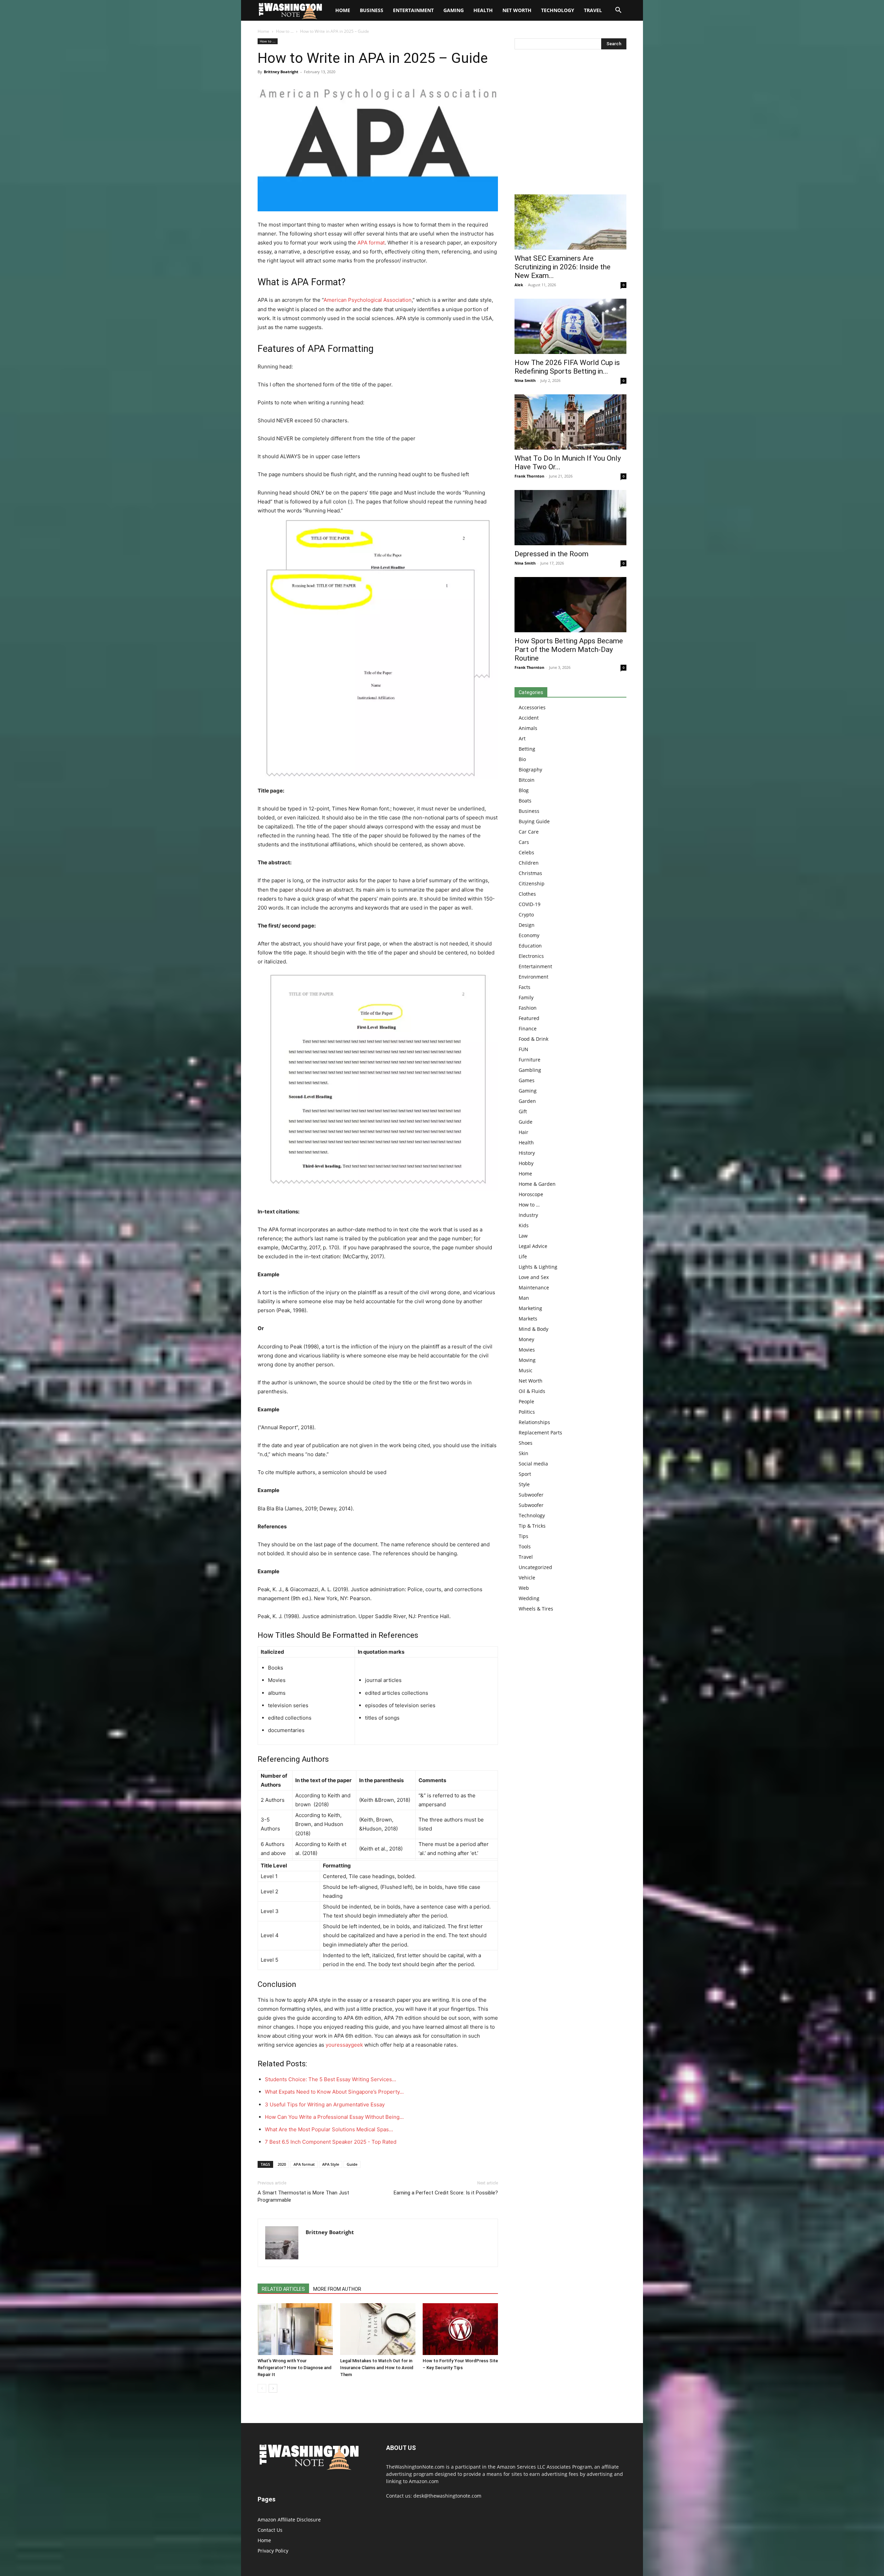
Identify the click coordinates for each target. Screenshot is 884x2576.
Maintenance (534, 1287)
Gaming (454, 10)
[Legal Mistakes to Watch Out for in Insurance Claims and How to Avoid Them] (378, 2329)
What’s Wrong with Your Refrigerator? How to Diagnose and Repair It (295, 2368)
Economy (529, 935)
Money (526, 1339)
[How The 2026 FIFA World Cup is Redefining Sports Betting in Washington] (570, 326)
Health (483, 10)
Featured (529, 1018)
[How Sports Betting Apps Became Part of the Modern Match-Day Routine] (570, 605)
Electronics (531, 956)
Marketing (530, 1308)
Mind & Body (534, 1329)
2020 (282, 2164)
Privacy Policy (273, 2551)
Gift (523, 1111)
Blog (524, 790)
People (526, 1401)
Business (372, 10)
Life (523, 1256)
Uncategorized (535, 1567)
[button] (618, 11)
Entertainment (413, 10)
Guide (352, 2164)
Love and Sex (534, 1277)
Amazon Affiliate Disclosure (289, 2520)
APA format (371, 243)
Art (522, 738)
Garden (527, 1101)
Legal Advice (533, 1246)
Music (526, 1370)
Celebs (526, 852)
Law (523, 1236)
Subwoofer (531, 1495)
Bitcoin (527, 780)
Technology (558, 10)
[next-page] (273, 2388)
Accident (529, 718)
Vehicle (527, 1578)
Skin (523, 1453)
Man (524, 1298)
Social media (533, 1464)
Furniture (530, 1060)
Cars (524, 842)
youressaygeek (344, 2045)
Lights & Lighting (538, 1267)
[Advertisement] (570, 124)
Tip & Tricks (532, 1526)
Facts (525, 987)
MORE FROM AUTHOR (337, 2289)
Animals (528, 728)
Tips (523, 1536)
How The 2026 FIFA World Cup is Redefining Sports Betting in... (567, 367)
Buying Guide (534, 821)
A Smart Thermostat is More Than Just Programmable (303, 2196)
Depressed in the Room (551, 554)
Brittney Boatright (281, 72)
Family (526, 997)
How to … (529, 1205)
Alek (519, 285)
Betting (527, 749)
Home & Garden (537, 1184)
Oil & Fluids (532, 1391)
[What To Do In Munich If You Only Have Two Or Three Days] (570, 422)
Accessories (532, 707)
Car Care (529, 832)
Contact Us (270, 2530)
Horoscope (531, 1194)
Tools (525, 1546)
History (527, 1153)
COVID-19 (530, 904)
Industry (528, 1215)
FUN (523, 1049)
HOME (343, 10)
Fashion (528, 1008)
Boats (525, 801)
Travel (593, 10)
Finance (528, 1029)
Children (529, 863)
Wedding (529, 1598)
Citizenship (532, 883)
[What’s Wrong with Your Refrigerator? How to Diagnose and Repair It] (295, 2329)
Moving (527, 1360)
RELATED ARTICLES (283, 2289)
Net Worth (517, 10)
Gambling (530, 1070)
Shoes (526, 1443)
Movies (527, 1350)
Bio (522, 759)
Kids (524, 1225)
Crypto (526, 915)
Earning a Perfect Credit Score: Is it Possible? (446, 2193)
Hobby (526, 1163)
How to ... (285, 31)
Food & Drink (534, 1039)
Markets (528, 1319)
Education (530, 946)
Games (527, 1080)
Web (524, 1588)
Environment (534, 977)
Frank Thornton (529, 476)
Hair (523, 1132)
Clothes (527, 894)
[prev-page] (262, 2388)
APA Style (331, 2164)
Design (527, 925)
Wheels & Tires (536, 1609)
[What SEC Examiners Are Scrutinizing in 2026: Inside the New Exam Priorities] (570, 222)
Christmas (530, 873)
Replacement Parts (540, 1433)
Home (263, 31)
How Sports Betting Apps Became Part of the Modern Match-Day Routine (569, 650)
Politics (527, 1412)
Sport (525, 1474)
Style (524, 1484)
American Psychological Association (368, 300)
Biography (530, 770)
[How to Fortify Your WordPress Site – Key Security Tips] (460, 2329)
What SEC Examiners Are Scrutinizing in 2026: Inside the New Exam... (563, 267)
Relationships (534, 1422)
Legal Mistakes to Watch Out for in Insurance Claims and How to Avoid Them (377, 2368)
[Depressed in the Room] (570, 518)
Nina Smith (525, 380)
